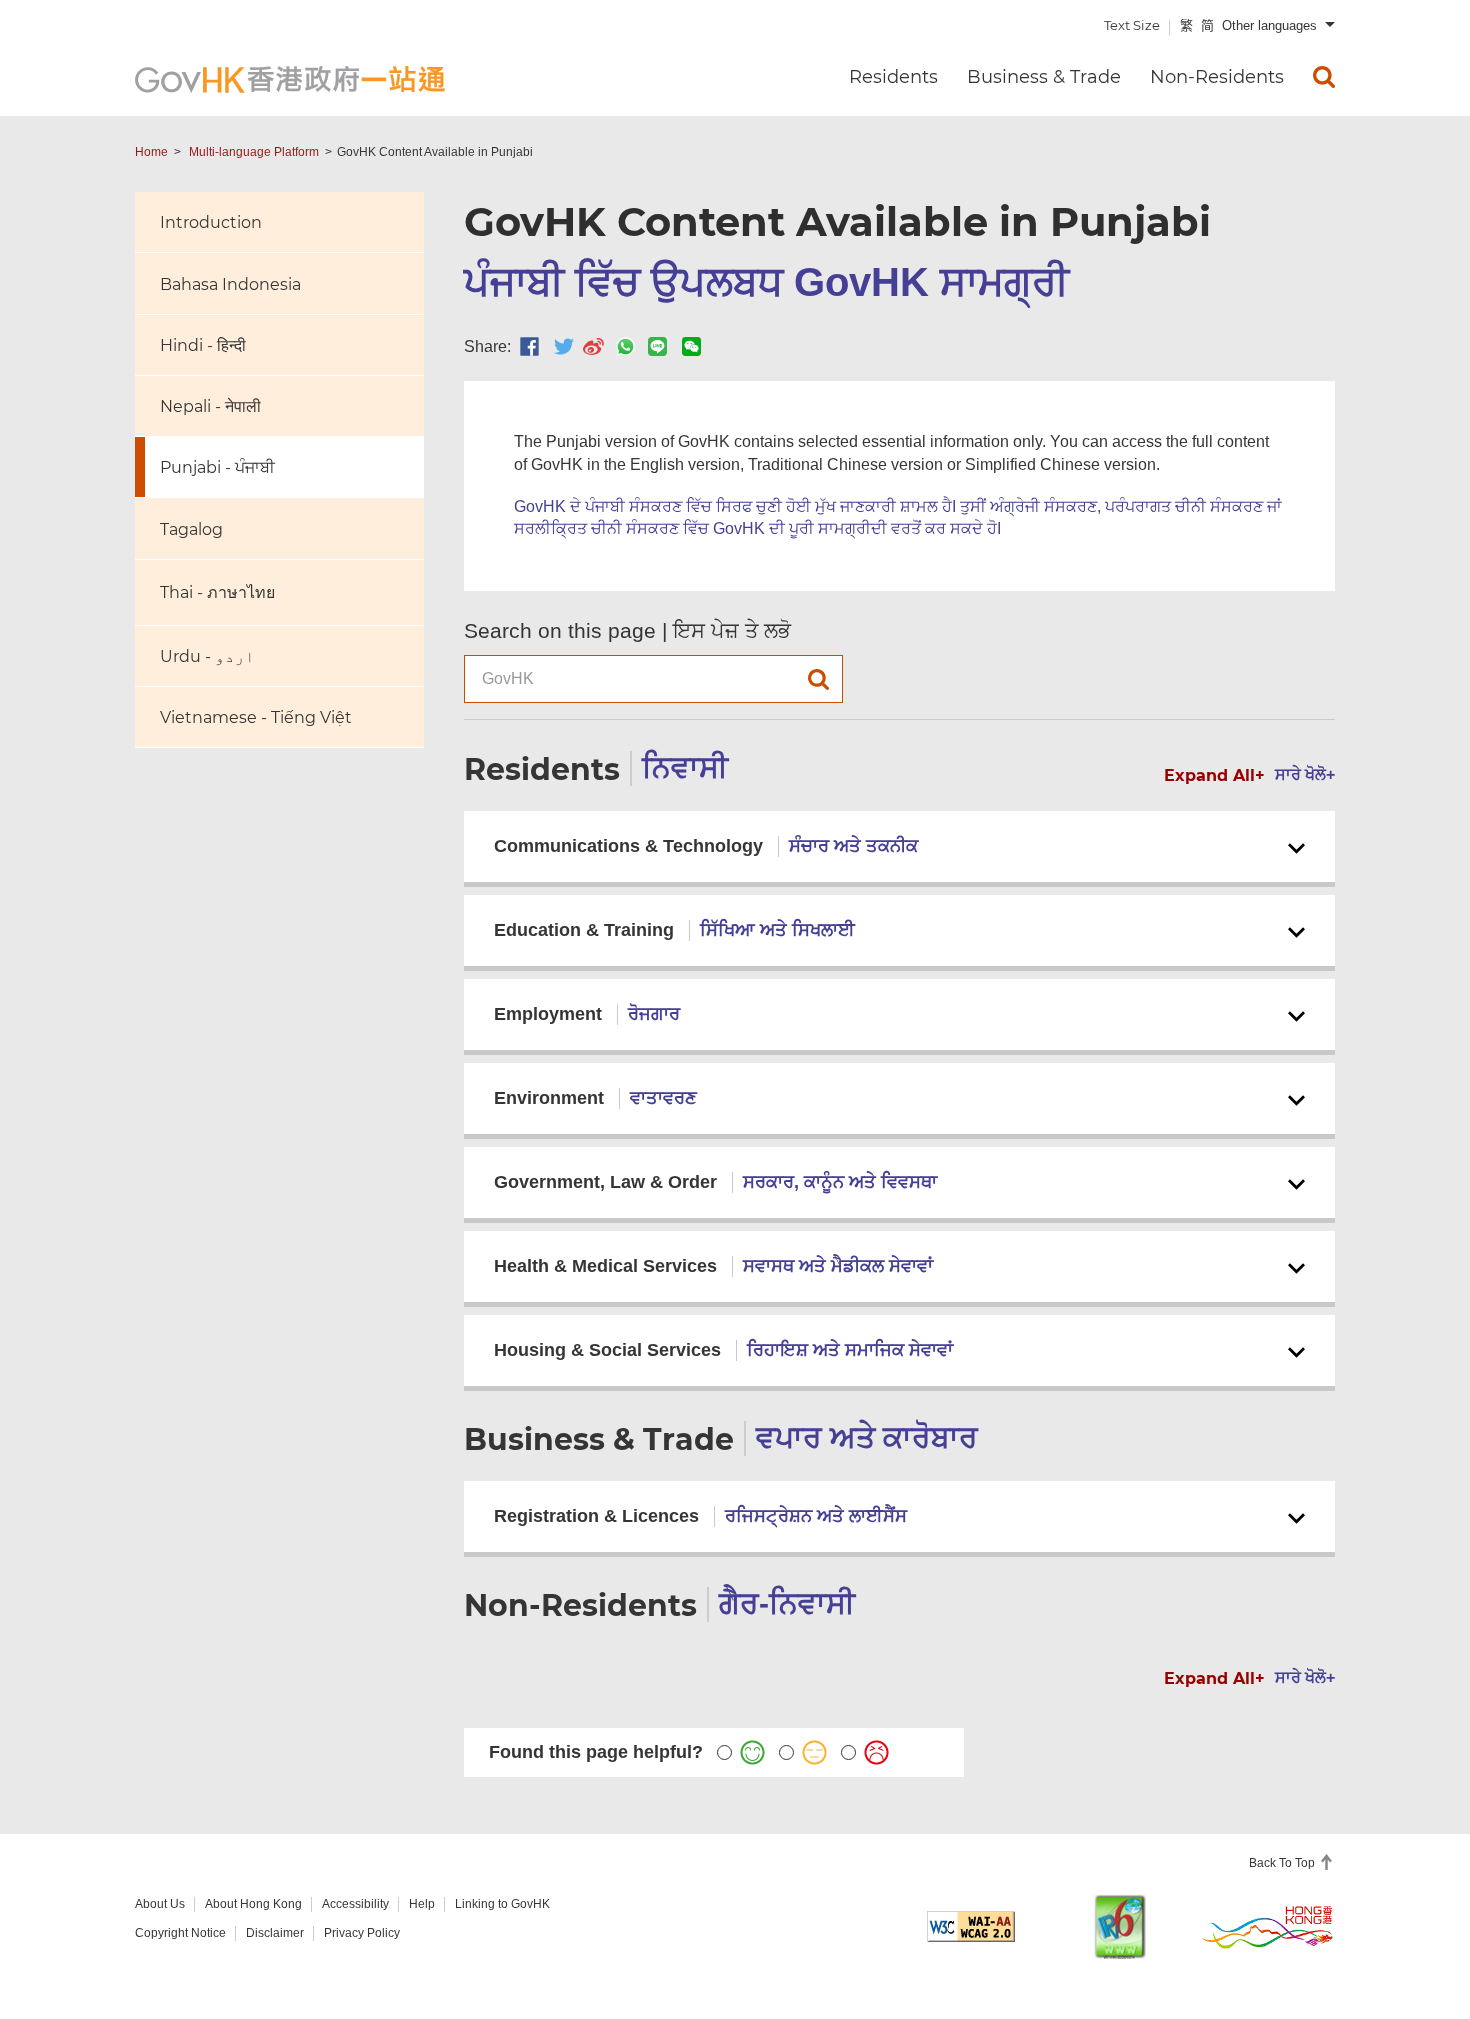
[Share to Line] (657, 346)
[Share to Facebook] (529, 346)
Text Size (1132, 25)
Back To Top (1283, 1863)
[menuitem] (1324, 77)
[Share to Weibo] (593, 346)
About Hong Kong (253, 1904)
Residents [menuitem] (893, 77)
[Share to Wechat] (691, 346)
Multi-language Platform (254, 152)
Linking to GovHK (502, 1904)
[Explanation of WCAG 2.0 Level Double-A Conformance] (971, 1926)
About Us (160, 1904)
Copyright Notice (180, 1933)
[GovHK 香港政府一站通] (290, 79)
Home (151, 152)
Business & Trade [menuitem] (1044, 77)
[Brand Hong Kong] (1268, 1926)
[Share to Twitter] (564, 346)
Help (422, 1904)
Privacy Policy (362, 1933)
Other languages (1269, 25)
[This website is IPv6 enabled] (1120, 1926)
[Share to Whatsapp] (625, 346)
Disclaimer (275, 1933)
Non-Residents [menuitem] (1217, 77)
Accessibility (355, 1904)
